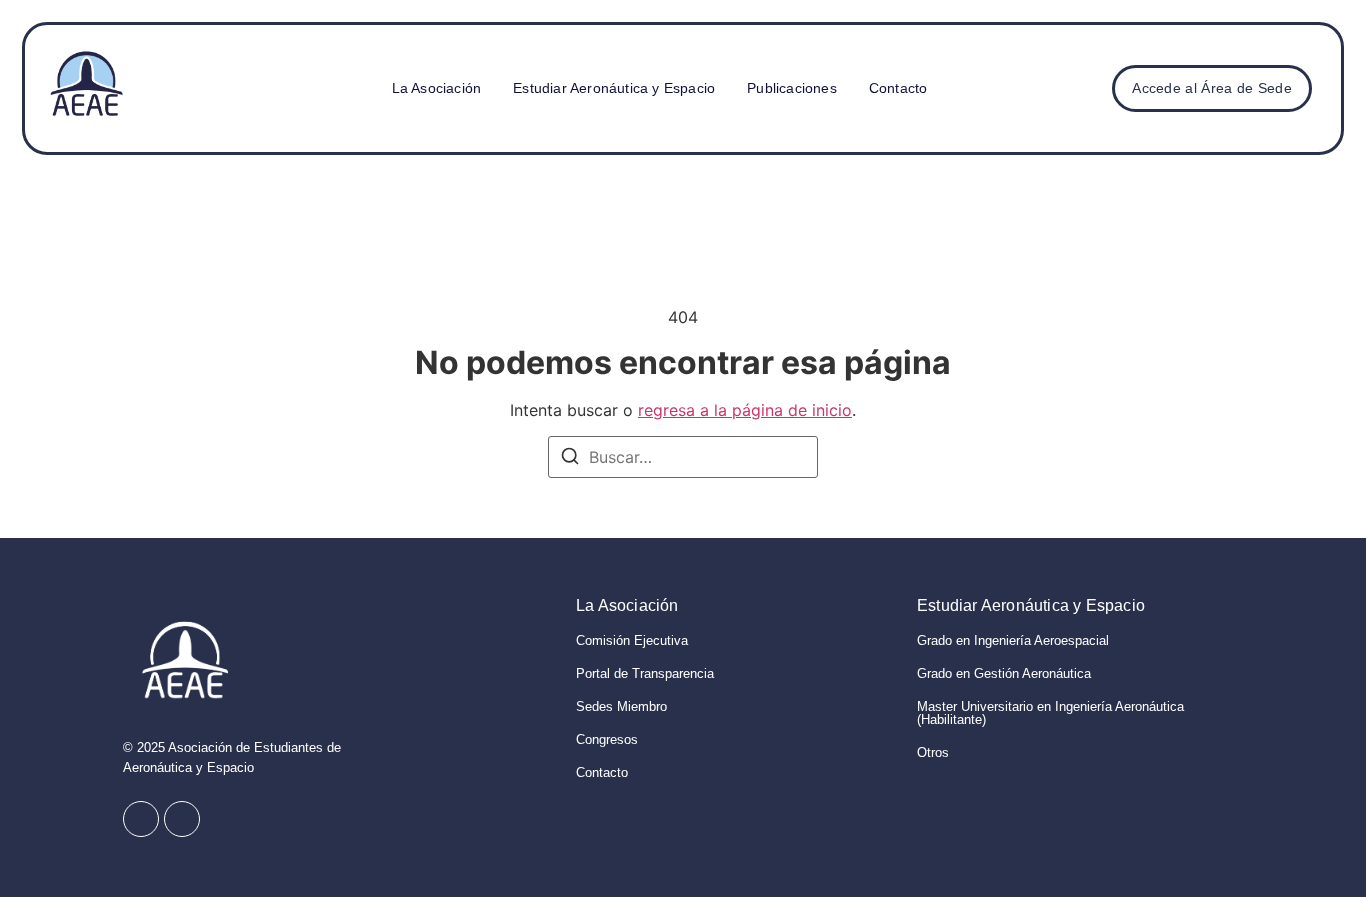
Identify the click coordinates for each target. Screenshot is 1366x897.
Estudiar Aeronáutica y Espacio (614, 88)
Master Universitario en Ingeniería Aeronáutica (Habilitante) (1050, 713)
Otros (933, 752)
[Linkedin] (182, 819)
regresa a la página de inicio (745, 410)
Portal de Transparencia (645, 673)
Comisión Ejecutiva (632, 640)
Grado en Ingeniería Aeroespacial (1013, 640)
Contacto (898, 88)
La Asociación (437, 88)
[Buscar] (570, 459)
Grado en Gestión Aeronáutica (1004, 673)
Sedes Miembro (621, 706)
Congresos (607, 739)
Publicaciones (792, 88)
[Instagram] (141, 819)
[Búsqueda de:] (683, 457)
